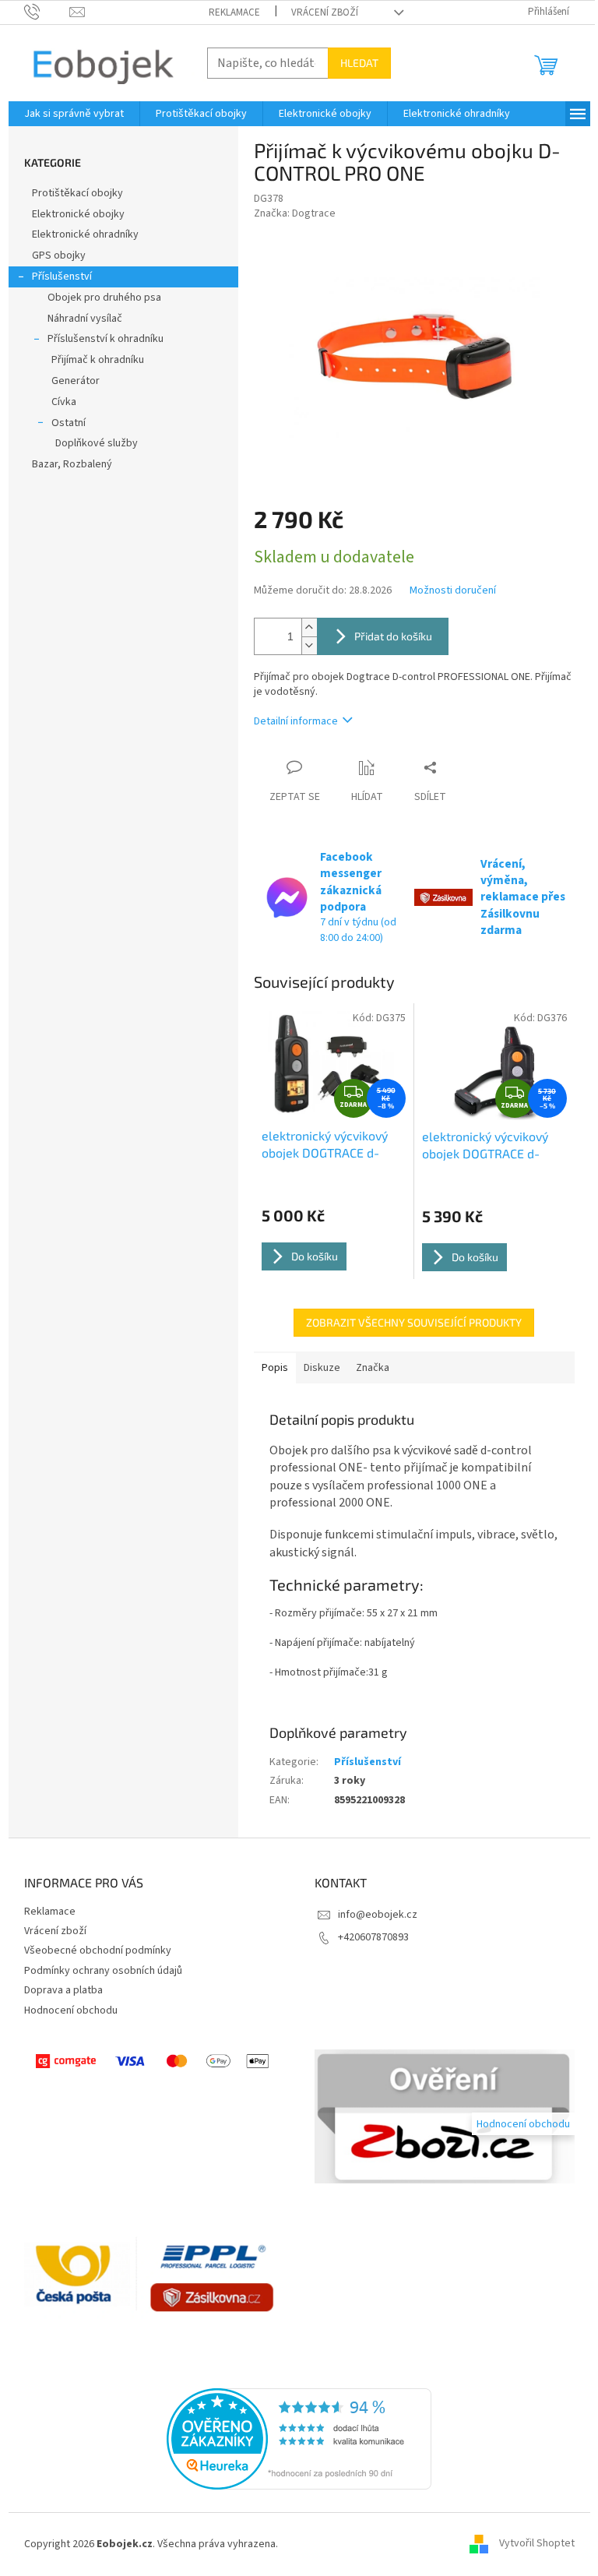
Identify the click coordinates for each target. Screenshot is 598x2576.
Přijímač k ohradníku (98, 360)
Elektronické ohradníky (85, 234)
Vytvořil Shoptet (537, 2544)
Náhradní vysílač (85, 319)
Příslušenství (62, 277)
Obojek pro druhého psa (104, 298)
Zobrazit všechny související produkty (414, 1322)
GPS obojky (59, 255)
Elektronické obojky (78, 214)
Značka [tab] (373, 1368)
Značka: (295, 213)
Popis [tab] (275, 1368)
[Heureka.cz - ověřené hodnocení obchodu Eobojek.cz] (299, 2438)
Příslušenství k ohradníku (106, 339)
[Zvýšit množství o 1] (309, 627)
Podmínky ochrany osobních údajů (103, 1971)
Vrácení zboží (325, 12)
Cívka (64, 402)
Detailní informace (296, 721)
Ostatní (69, 423)
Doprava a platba (63, 1990)
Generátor (76, 381)
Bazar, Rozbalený (72, 464)
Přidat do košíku (393, 636)
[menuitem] (74, 114)
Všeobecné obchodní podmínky (98, 1951)
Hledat (359, 63)
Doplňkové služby (97, 443)
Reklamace (234, 12)
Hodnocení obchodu (71, 2010)
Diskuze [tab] (322, 1368)
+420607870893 (373, 1937)
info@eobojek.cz (378, 1915)
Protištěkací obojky (79, 193)
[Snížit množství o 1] (309, 645)
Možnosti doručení (453, 591)
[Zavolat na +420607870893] (47, 12)
